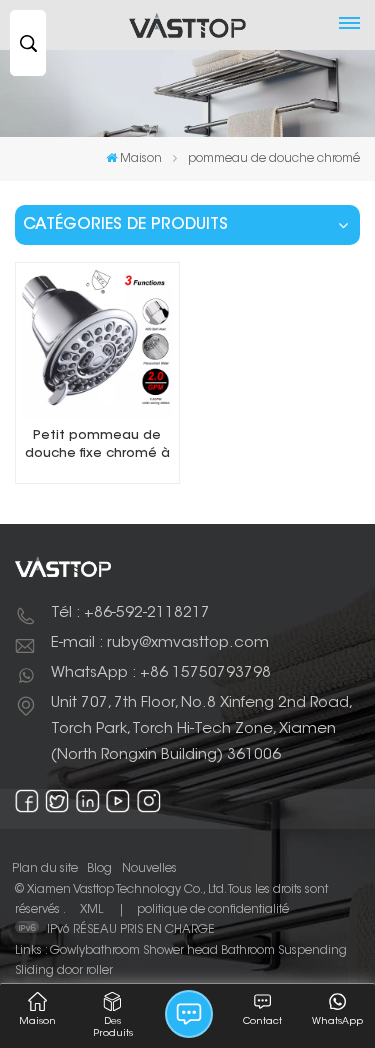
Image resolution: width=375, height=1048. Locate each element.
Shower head (180, 951)
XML (91, 910)
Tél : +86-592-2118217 (130, 613)
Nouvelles (149, 869)
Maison (141, 159)
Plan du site (45, 869)
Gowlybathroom (95, 951)
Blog (99, 869)
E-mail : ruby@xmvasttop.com (160, 643)
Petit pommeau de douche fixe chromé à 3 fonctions (97, 446)
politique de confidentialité (213, 910)
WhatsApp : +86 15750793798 (161, 673)
